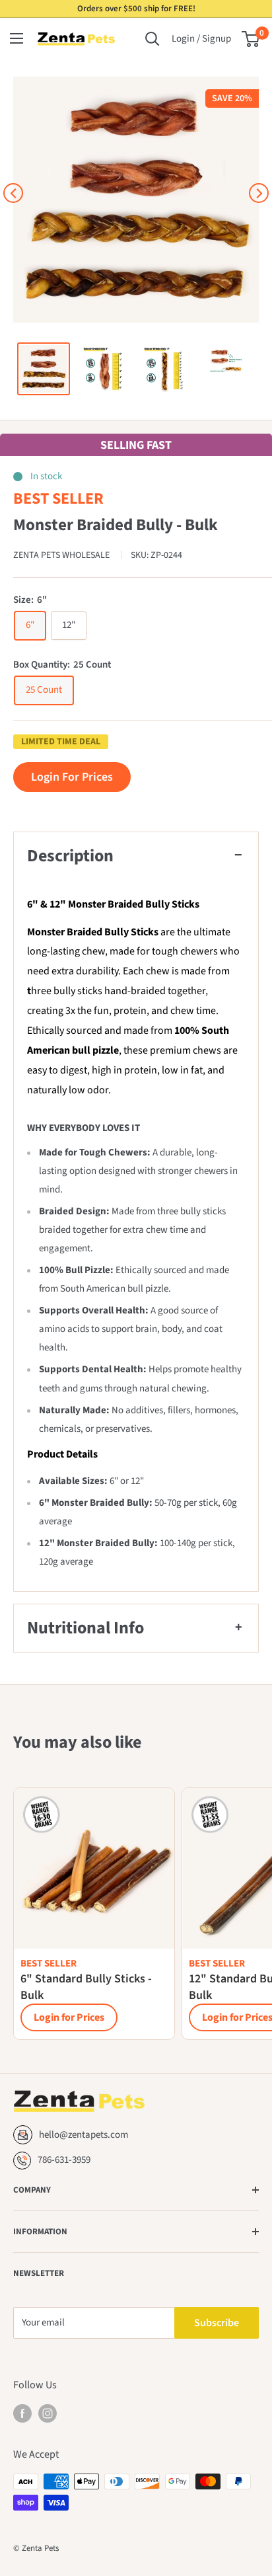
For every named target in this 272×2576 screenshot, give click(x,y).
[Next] (259, 193)
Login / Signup (201, 39)
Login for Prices (69, 2017)
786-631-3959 (64, 2160)
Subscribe (217, 2323)
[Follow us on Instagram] (48, 2413)
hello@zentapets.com (84, 2135)
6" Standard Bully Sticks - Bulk (86, 1987)
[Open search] (153, 39)
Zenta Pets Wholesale (62, 555)
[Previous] (13, 193)
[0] (251, 39)
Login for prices (72, 777)
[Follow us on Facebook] (22, 2413)
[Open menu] (17, 38)
